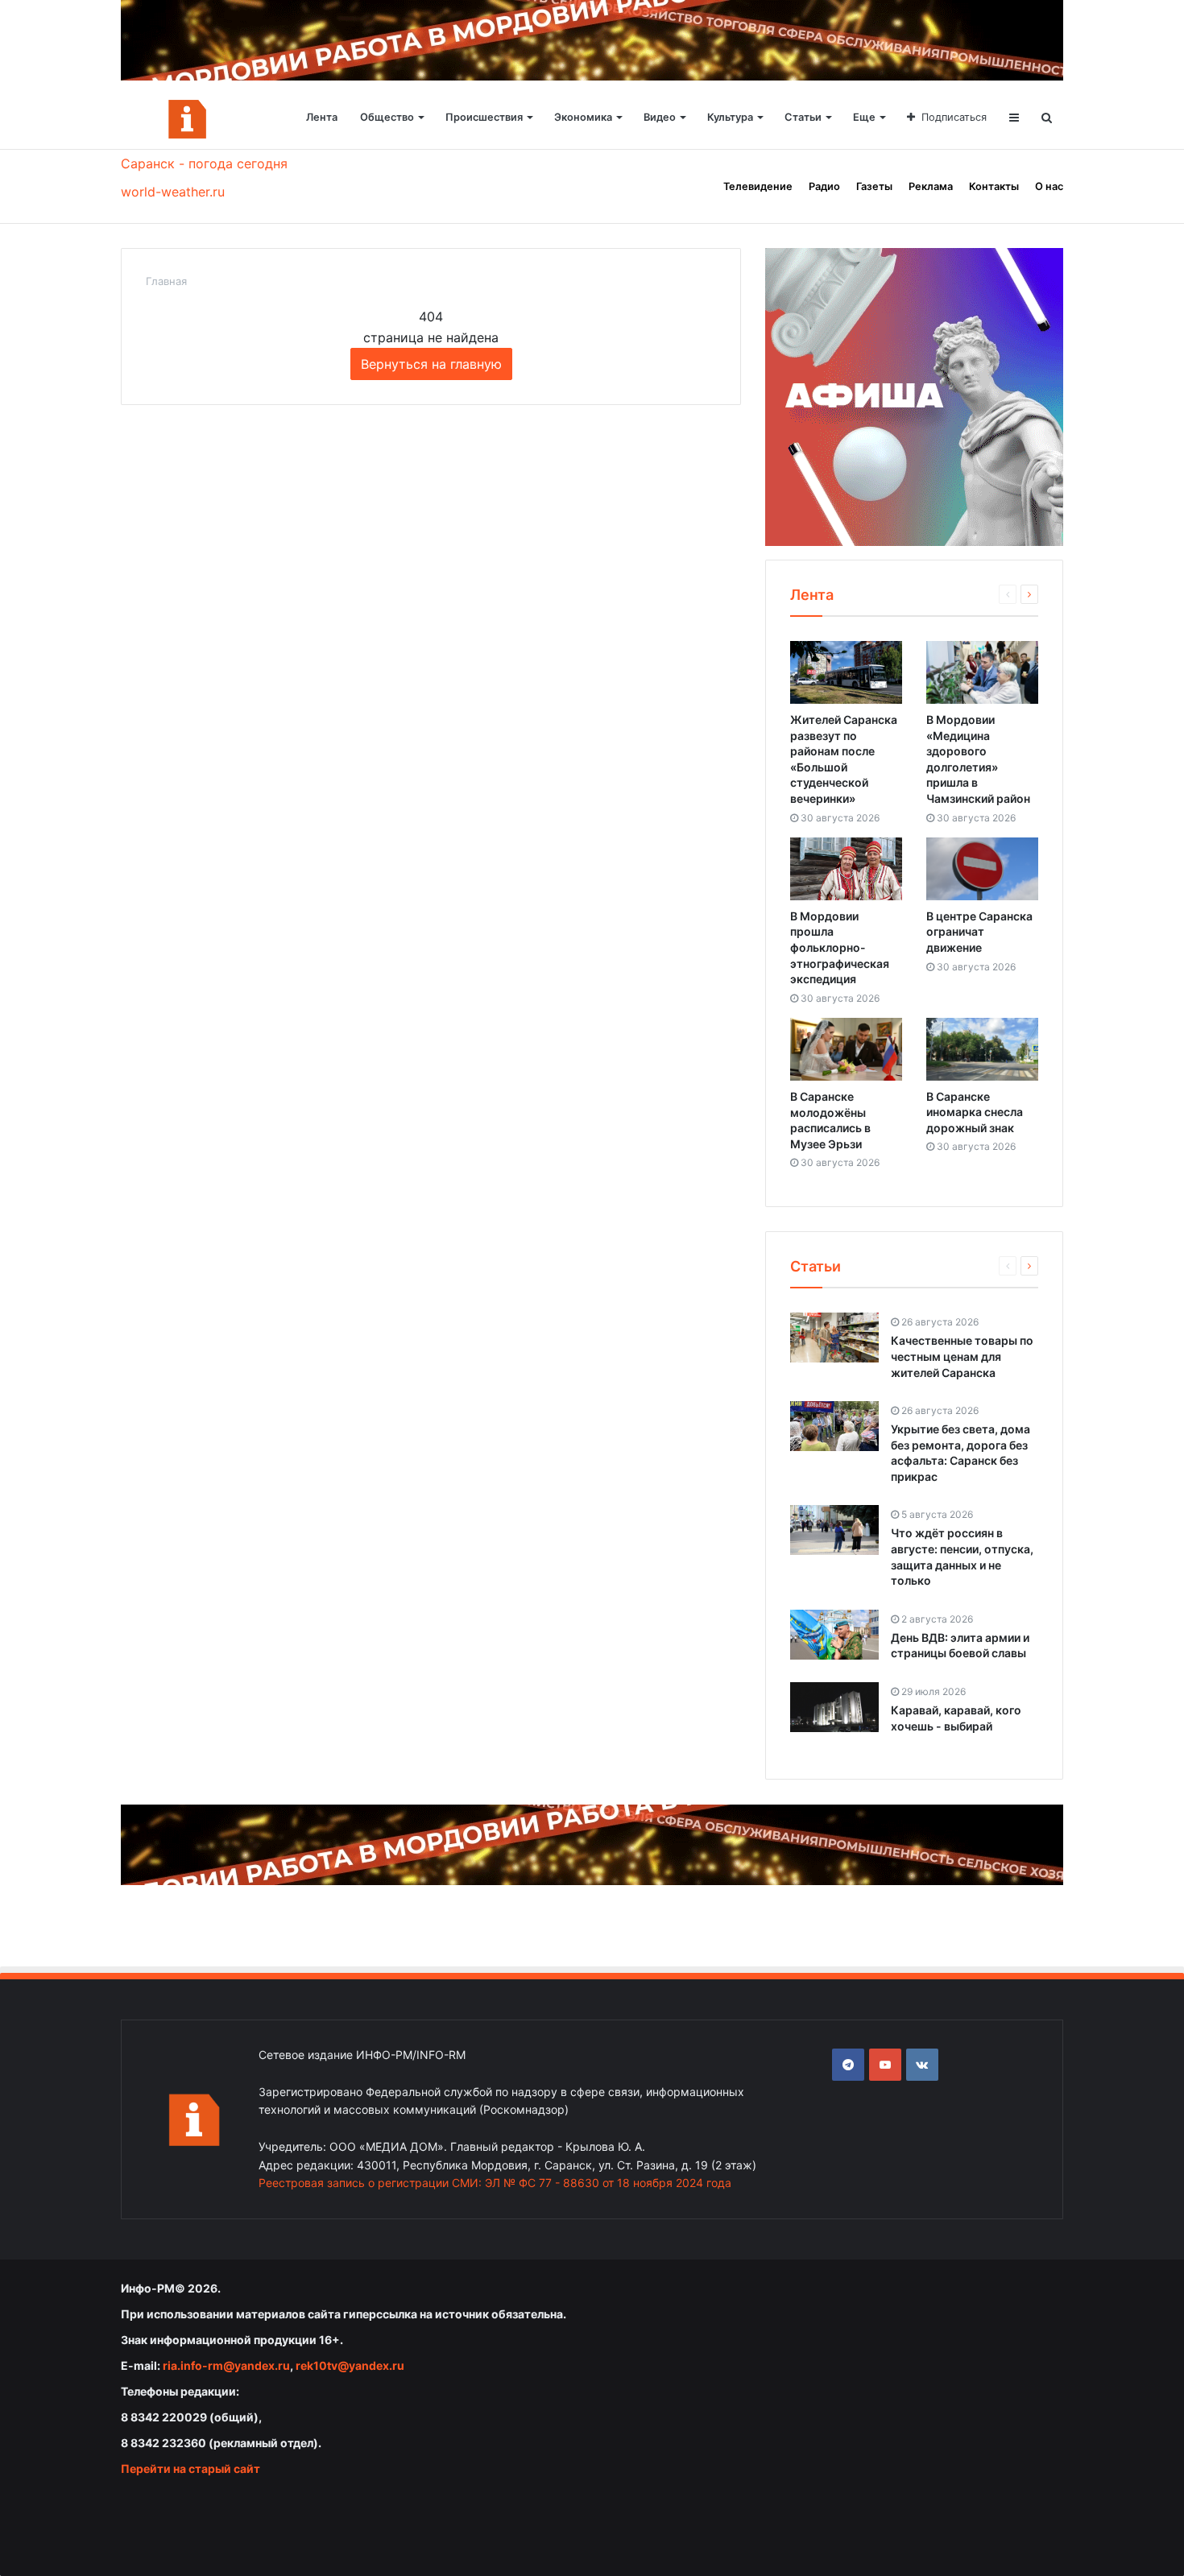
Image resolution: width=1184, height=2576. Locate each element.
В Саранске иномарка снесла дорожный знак (975, 1112)
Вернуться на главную (431, 364)
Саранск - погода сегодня (204, 163)
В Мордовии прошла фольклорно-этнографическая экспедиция (840, 947)
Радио (824, 186)
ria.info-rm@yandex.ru (226, 2365)
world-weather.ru (173, 192)
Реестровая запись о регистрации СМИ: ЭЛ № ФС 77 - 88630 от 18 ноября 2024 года (495, 2183)
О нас (1049, 186)
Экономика (583, 117)
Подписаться (954, 117)
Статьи (803, 117)
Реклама (931, 186)
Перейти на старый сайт (190, 2468)
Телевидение (758, 186)
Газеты (874, 186)
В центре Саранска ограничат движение (979, 932)
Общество (387, 117)
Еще (864, 117)
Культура (730, 117)
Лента (322, 117)
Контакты (994, 186)
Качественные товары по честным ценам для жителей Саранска (962, 1356)
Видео (660, 117)
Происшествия (484, 117)
